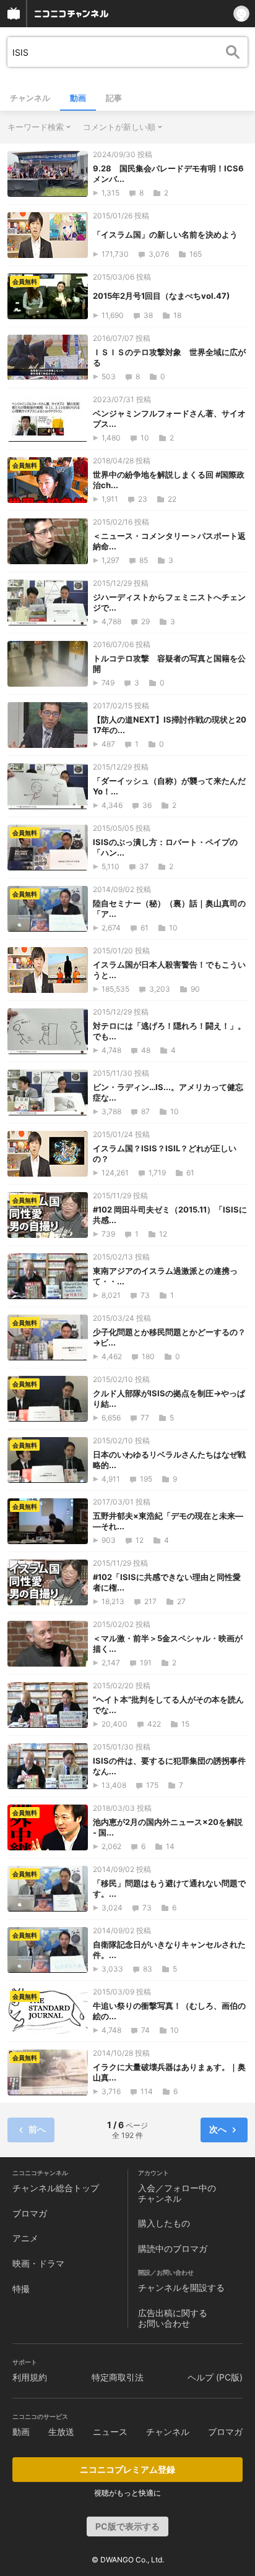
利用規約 (30, 2377)
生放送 (61, 2432)
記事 (114, 98)
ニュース (110, 2432)
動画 (78, 98)
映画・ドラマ (38, 2263)
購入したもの (164, 2223)
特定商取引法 (118, 2377)
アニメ (25, 2238)
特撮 (21, 2289)
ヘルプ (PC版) (215, 2377)
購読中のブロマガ (173, 2248)
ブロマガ (30, 2213)
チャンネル (30, 98)
